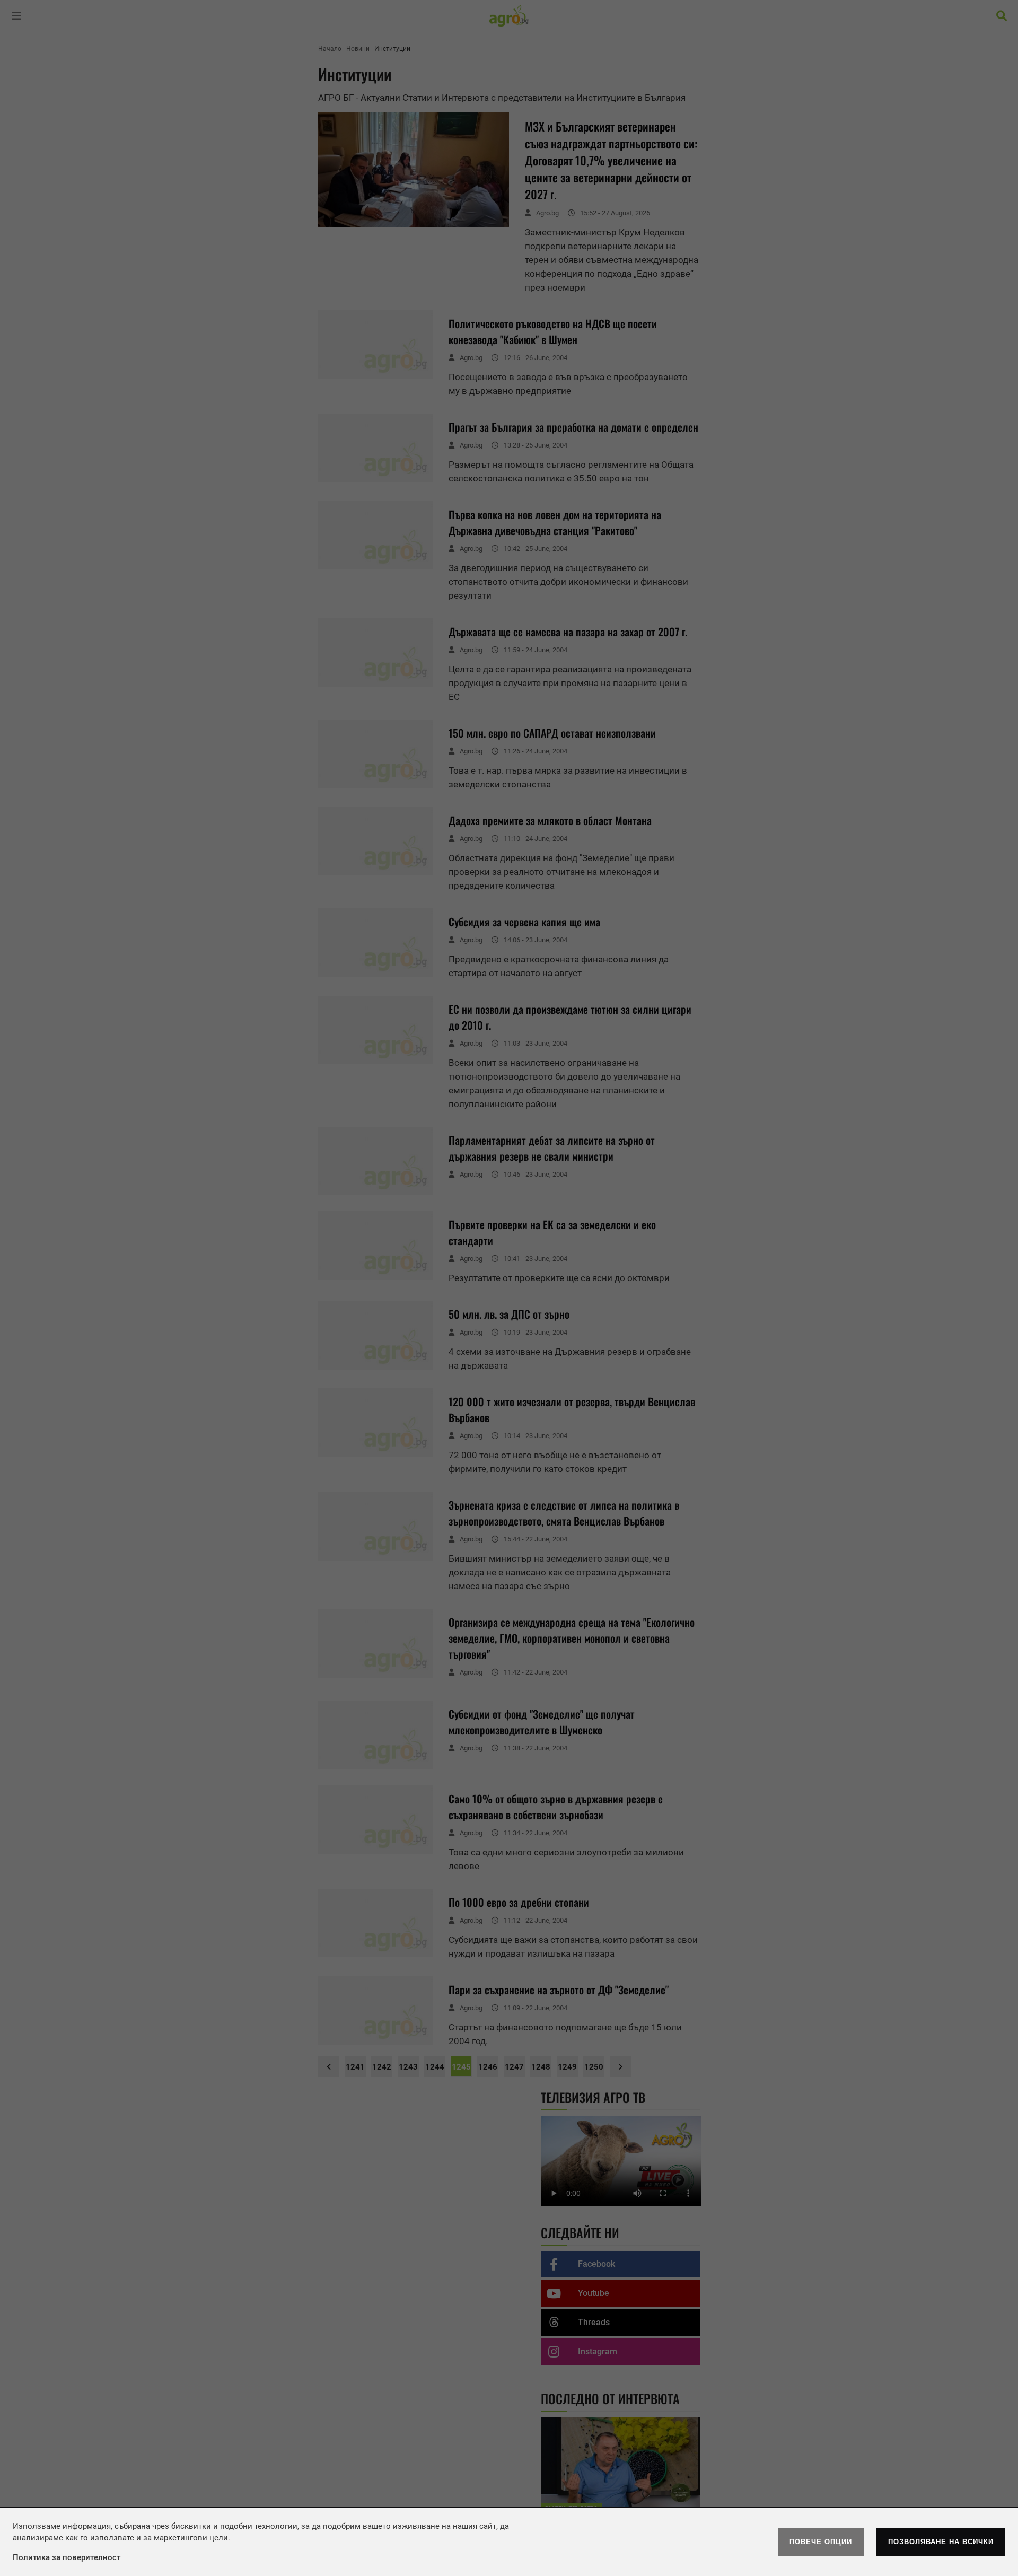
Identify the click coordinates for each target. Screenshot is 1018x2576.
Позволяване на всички (941, 2542)
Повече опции (821, 2542)
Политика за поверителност (67, 2557)
